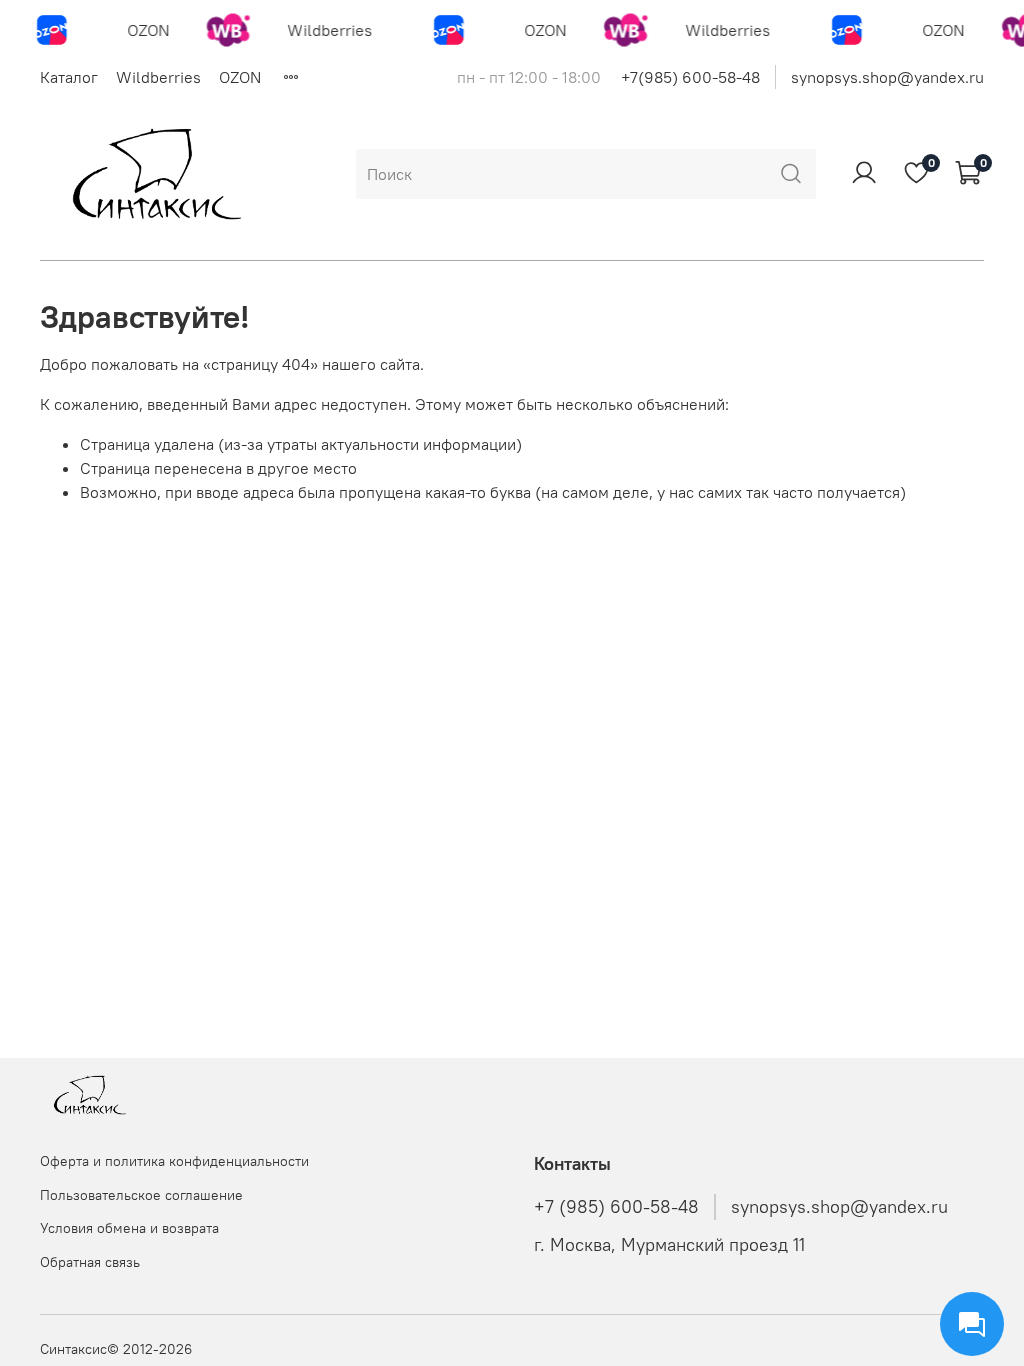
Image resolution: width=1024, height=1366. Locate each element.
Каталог (69, 77)
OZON (240, 77)
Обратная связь (90, 1262)
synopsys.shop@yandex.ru (887, 77)
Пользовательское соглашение (141, 1195)
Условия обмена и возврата (129, 1228)
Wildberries (158, 77)
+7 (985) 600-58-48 (616, 1207)
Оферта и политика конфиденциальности (174, 1161)
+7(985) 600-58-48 (690, 77)
